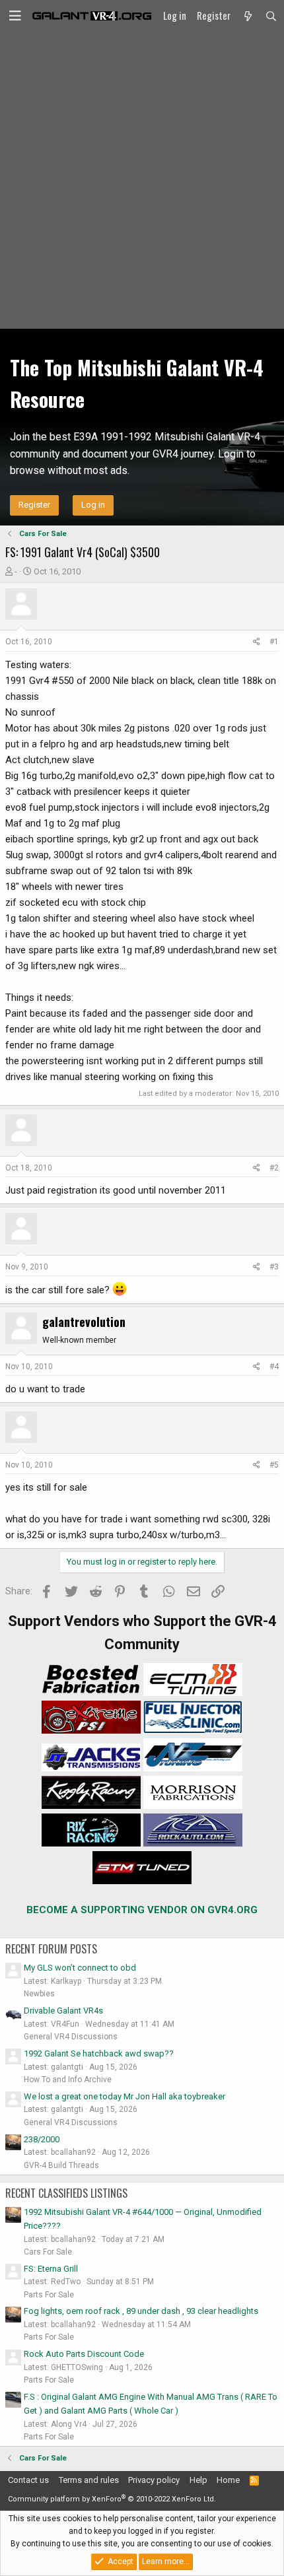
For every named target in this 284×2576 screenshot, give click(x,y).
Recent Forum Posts (51, 1949)
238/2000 (42, 2139)
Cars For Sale (48, 2252)
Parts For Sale (49, 2295)
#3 (274, 1267)
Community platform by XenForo (112, 2499)
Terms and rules (89, 2480)
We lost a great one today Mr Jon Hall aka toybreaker (124, 2096)
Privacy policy (154, 2480)
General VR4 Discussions (71, 2037)
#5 (274, 1465)
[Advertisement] (142, 180)
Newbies (39, 1994)
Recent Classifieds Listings (66, 2193)
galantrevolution (84, 1322)
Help (198, 2480)
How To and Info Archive (68, 2080)
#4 (274, 1367)
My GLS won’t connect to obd (80, 1968)
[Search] (271, 16)
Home (228, 2480)
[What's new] (247, 16)
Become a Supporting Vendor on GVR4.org (142, 1910)
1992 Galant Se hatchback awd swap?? (99, 2053)
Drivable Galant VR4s (63, 2011)
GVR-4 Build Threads (61, 2165)
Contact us (28, 2480)
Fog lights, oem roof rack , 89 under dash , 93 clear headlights (141, 2311)
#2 (274, 1168)
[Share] (257, 642)
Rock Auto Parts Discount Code (84, 2354)
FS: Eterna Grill (51, 2269)
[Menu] (15, 16)
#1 (274, 642)
